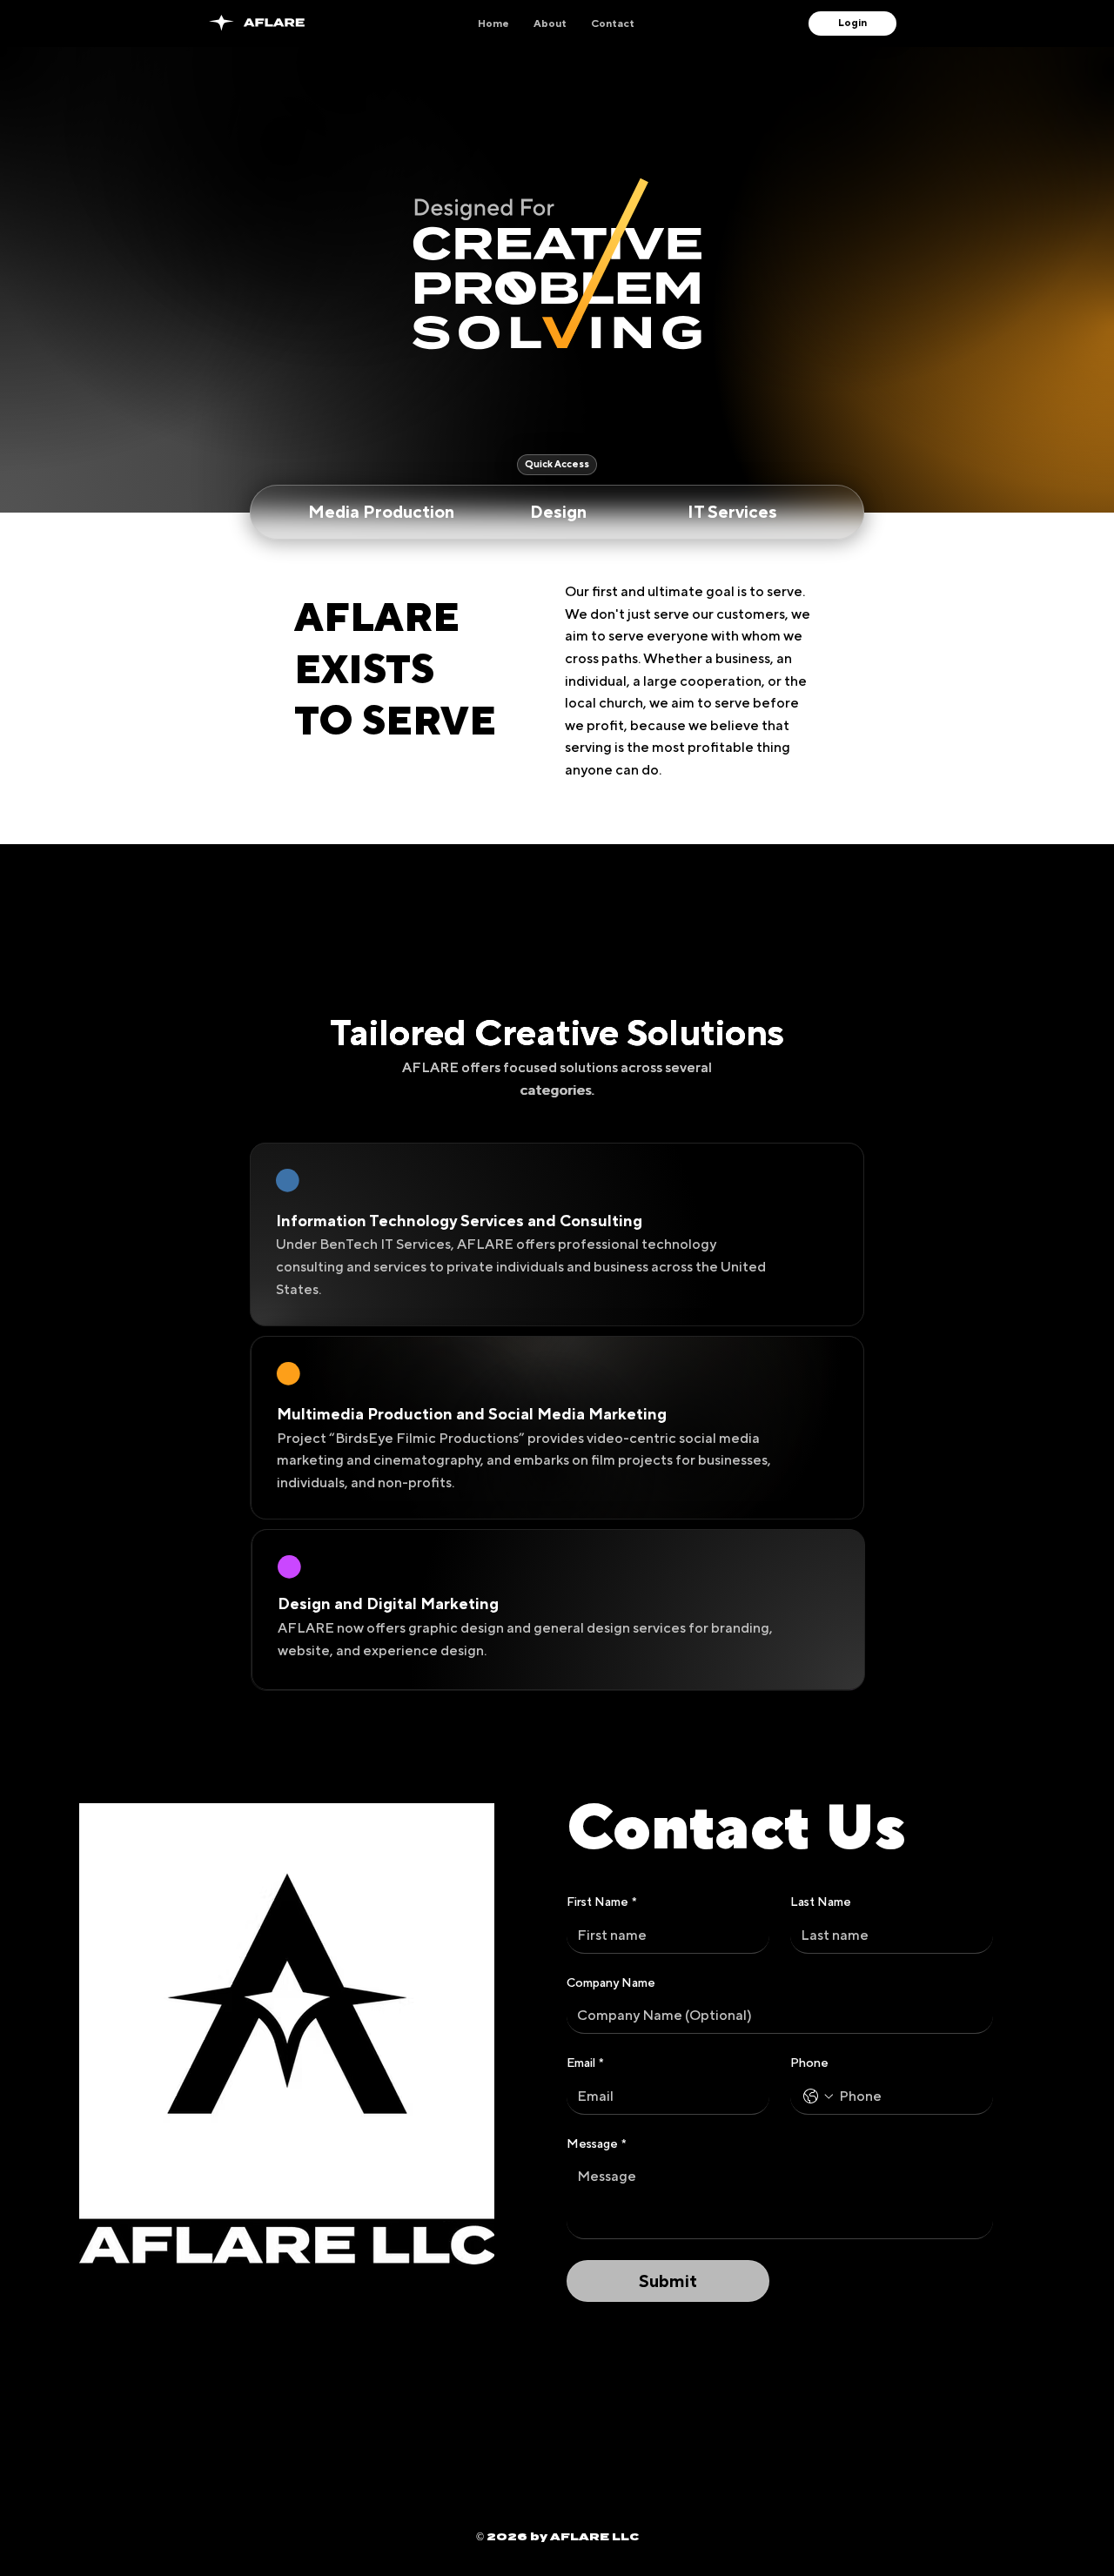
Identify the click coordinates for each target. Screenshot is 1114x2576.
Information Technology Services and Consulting (459, 1221)
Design (558, 511)
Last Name (821, 1902)
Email (585, 2063)
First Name (602, 1902)
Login (852, 23)
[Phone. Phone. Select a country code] (818, 2096)
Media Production (381, 511)
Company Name (611, 1982)
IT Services (732, 511)
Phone (809, 2063)
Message (597, 2143)
